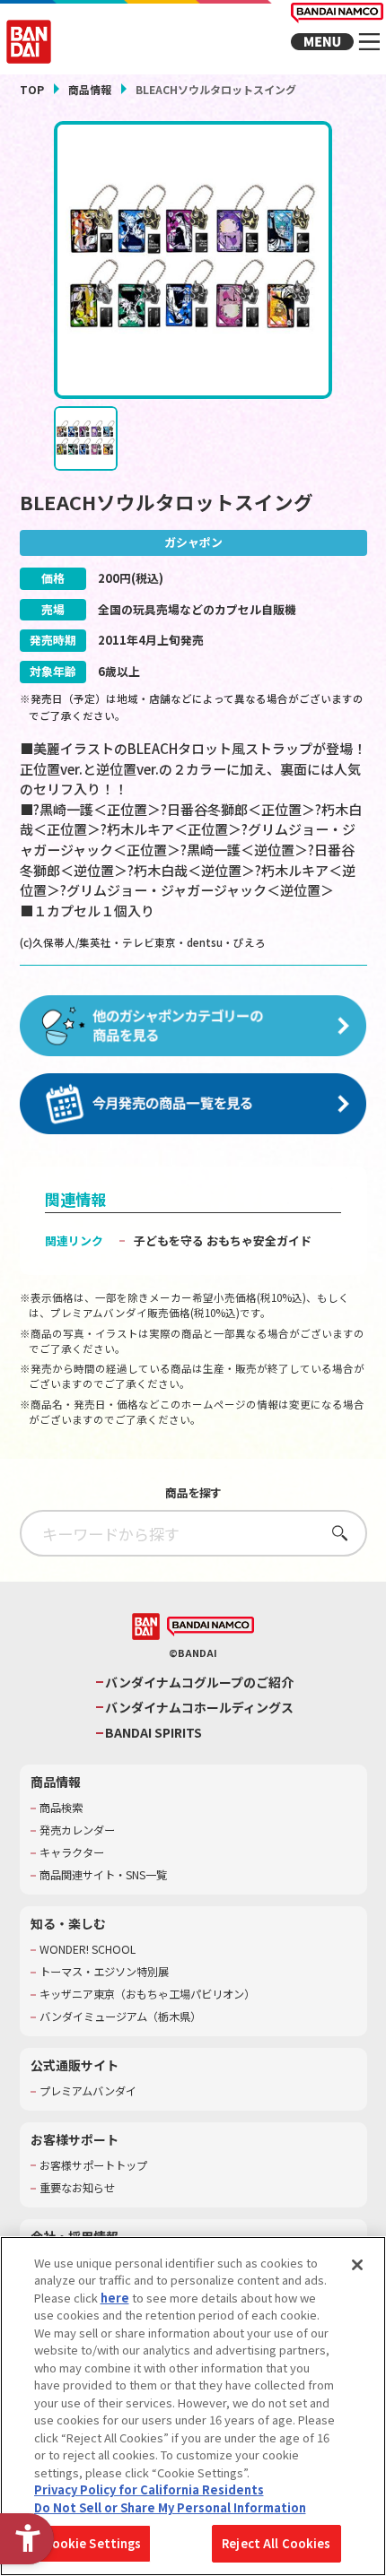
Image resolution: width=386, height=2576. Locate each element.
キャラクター (72, 1853)
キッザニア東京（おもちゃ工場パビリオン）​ (147, 1995)
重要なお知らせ (77, 2188)
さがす (334, 1533)
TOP (32, 89)
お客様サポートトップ (93, 2166)
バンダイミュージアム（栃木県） (120, 2017)
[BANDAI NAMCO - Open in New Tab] (211, 1627)
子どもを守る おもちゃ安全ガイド (223, 1240)
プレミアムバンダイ (88, 2091)
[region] (193, 2406)
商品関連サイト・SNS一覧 (103, 1875)
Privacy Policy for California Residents (149, 2489)
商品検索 (61, 1808)
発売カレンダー (77, 1830)
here (115, 2298)
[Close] (357, 2265)
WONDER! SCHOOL (88, 1950)
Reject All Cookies (276, 2543)
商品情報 (90, 89)
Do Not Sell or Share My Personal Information (170, 2507)
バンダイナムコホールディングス (199, 1708)
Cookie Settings (93, 2543)
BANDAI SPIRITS (154, 1733)
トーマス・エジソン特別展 (104, 1972)
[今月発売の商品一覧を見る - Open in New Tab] (193, 1105)
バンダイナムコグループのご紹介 (199, 1683)
